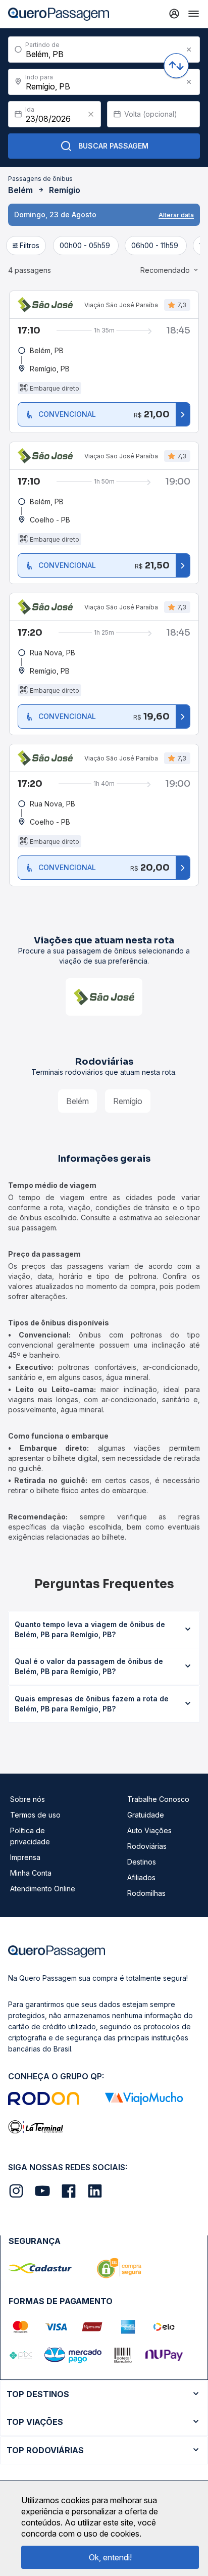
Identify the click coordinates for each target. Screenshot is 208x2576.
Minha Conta (31, 1873)
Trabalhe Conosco (158, 1799)
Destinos (142, 1862)
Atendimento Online (43, 1889)
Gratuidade (146, 1815)
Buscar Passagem (113, 146)
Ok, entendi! (110, 2557)
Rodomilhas (146, 1893)
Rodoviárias (147, 1846)
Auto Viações (149, 1830)
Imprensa (25, 1857)
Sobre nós (28, 1799)
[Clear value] (91, 114)
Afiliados (141, 1877)
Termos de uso (35, 1815)
